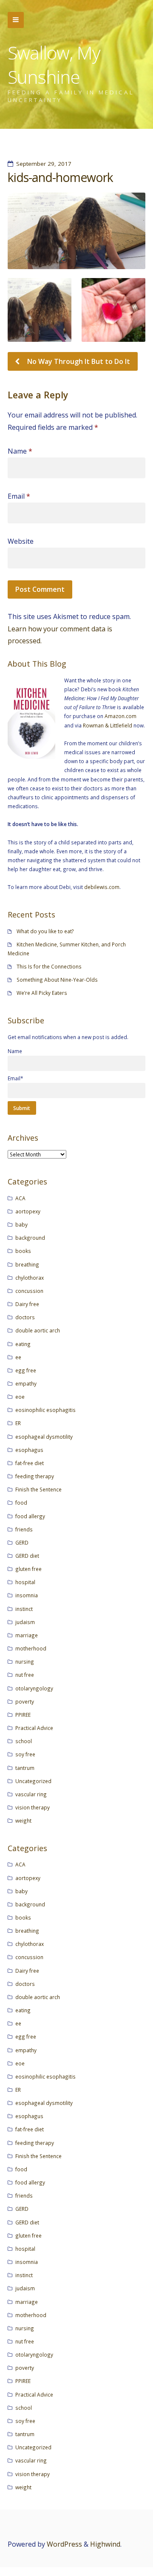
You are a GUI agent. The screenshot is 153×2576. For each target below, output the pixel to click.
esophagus (29, 1450)
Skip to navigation (16, 20)
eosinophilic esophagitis (45, 1410)
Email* (16, 1078)
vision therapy (33, 1807)
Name (20, 451)
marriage (27, 1635)
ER (18, 1423)
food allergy (30, 1516)
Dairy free (27, 1304)
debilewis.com (102, 887)
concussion (29, 1291)
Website (21, 541)
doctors (25, 1317)
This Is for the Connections (49, 966)
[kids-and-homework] (76, 231)
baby (21, 1224)
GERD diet (27, 1556)
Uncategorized (33, 1781)
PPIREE (23, 1715)
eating (23, 1344)
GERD (22, 1542)
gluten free (28, 1569)
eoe (20, 1397)
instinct (24, 1609)
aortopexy (28, 1211)
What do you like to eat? (45, 931)
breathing (27, 1264)
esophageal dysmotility (44, 1437)
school (24, 1741)
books (23, 1251)
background (30, 1238)
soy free (25, 1754)
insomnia (27, 1595)
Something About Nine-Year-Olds (57, 980)
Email (19, 496)
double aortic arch (38, 1330)
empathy (26, 1383)
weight (23, 1821)
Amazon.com (120, 716)
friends (24, 1529)
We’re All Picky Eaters (42, 993)
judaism (25, 1622)
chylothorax (30, 1278)
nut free (25, 1675)
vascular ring (31, 1794)
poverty (25, 1701)
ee (18, 1357)
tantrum (25, 1768)
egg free (26, 1370)
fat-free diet (30, 1463)
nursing (25, 1661)
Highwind (105, 2544)
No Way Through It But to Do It (78, 361)
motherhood (31, 1648)
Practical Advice (34, 1728)
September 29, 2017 (44, 164)
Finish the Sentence (38, 1489)
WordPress (64, 2544)
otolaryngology (34, 1688)
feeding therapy (35, 1476)
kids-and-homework (60, 177)
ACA (20, 1198)
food (21, 1502)
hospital (25, 1582)
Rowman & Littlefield (108, 725)
